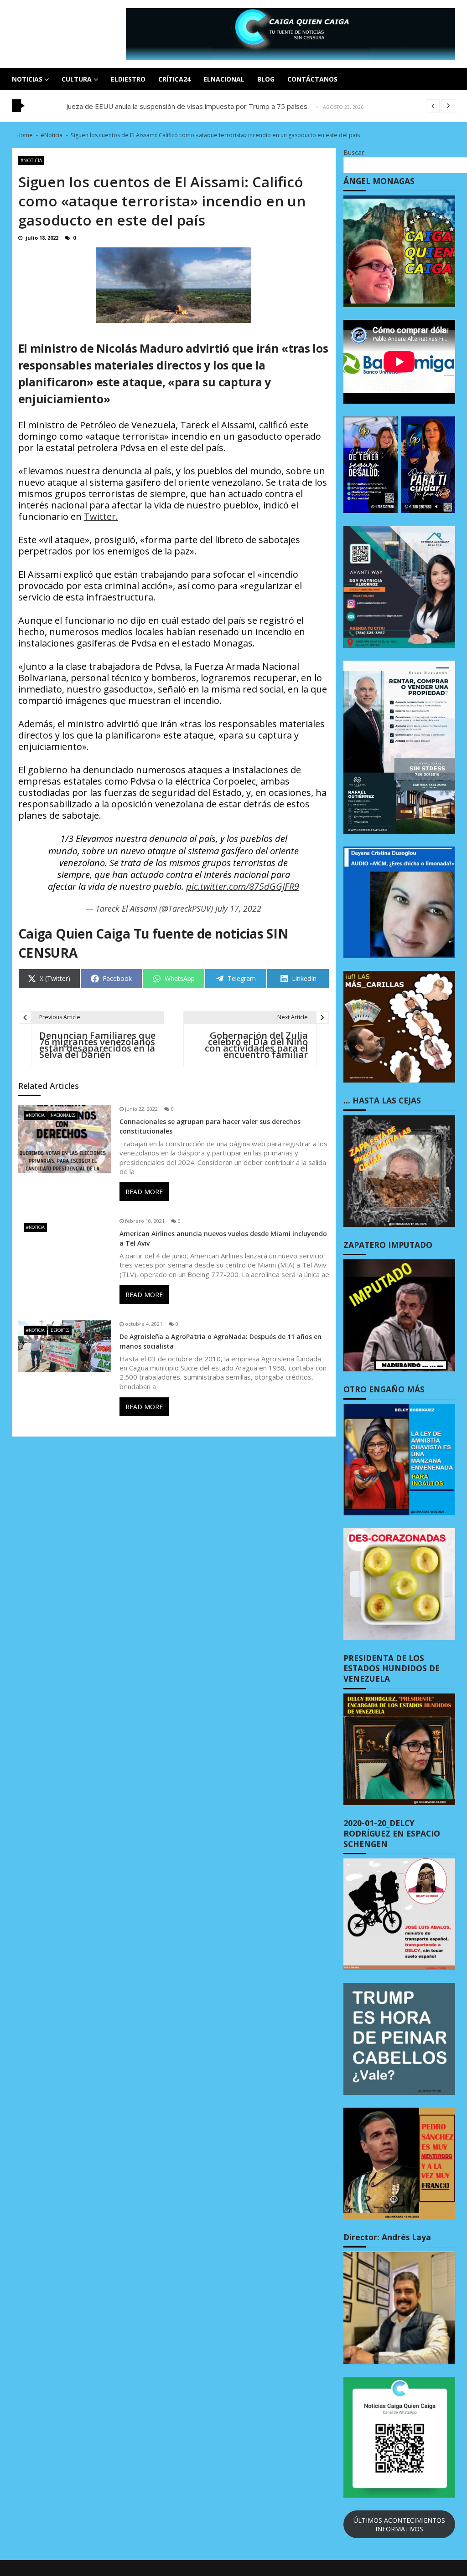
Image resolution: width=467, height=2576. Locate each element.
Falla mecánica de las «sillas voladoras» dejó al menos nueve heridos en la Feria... (192, 106)
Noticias (27, 79)
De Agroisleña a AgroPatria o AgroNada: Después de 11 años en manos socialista (221, 1341)
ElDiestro (128, 79)
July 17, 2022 (238, 908)
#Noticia (31, 160)
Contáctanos (312, 79)
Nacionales (63, 1115)
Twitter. (101, 516)
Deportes (60, 1330)
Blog (266, 79)
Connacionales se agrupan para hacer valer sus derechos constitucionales (210, 1126)
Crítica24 (174, 79)
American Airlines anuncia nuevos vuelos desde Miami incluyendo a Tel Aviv (223, 1238)
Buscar (354, 152)
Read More (144, 1192)
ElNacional (224, 79)
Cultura (77, 79)
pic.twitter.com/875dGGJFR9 (243, 887)
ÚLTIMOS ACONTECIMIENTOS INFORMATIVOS (399, 2525)
